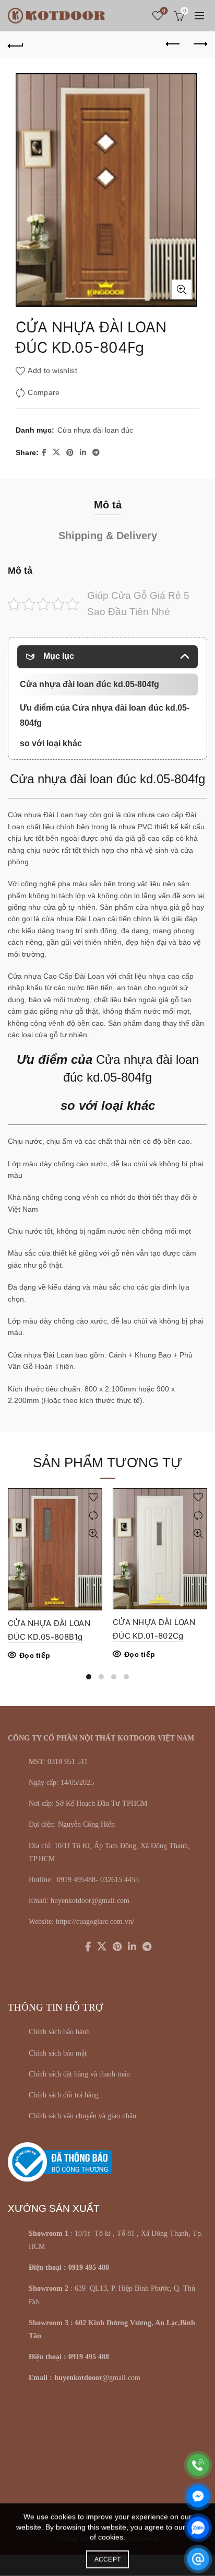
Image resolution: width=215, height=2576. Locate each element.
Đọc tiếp (35, 1655)
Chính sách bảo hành (59, 2032)
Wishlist (164, 11)
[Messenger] (198, 2496)
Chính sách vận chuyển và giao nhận (82, 2116)
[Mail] (198, 2559)
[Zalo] (198, 2528)
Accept (108, 2559)
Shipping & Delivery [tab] (108, 536)
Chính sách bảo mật (58, 2053)
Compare (44, 392)
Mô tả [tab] (108, 505)
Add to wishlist (52, 370)
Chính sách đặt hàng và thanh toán (79, 2074)
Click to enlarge (182, 289)
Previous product (173, 44)
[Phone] (198, 2465)
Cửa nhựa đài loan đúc (95, 430)
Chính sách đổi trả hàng (64, 2095)
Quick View (93, 1534)
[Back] (16, 44)
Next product (199, 44)
